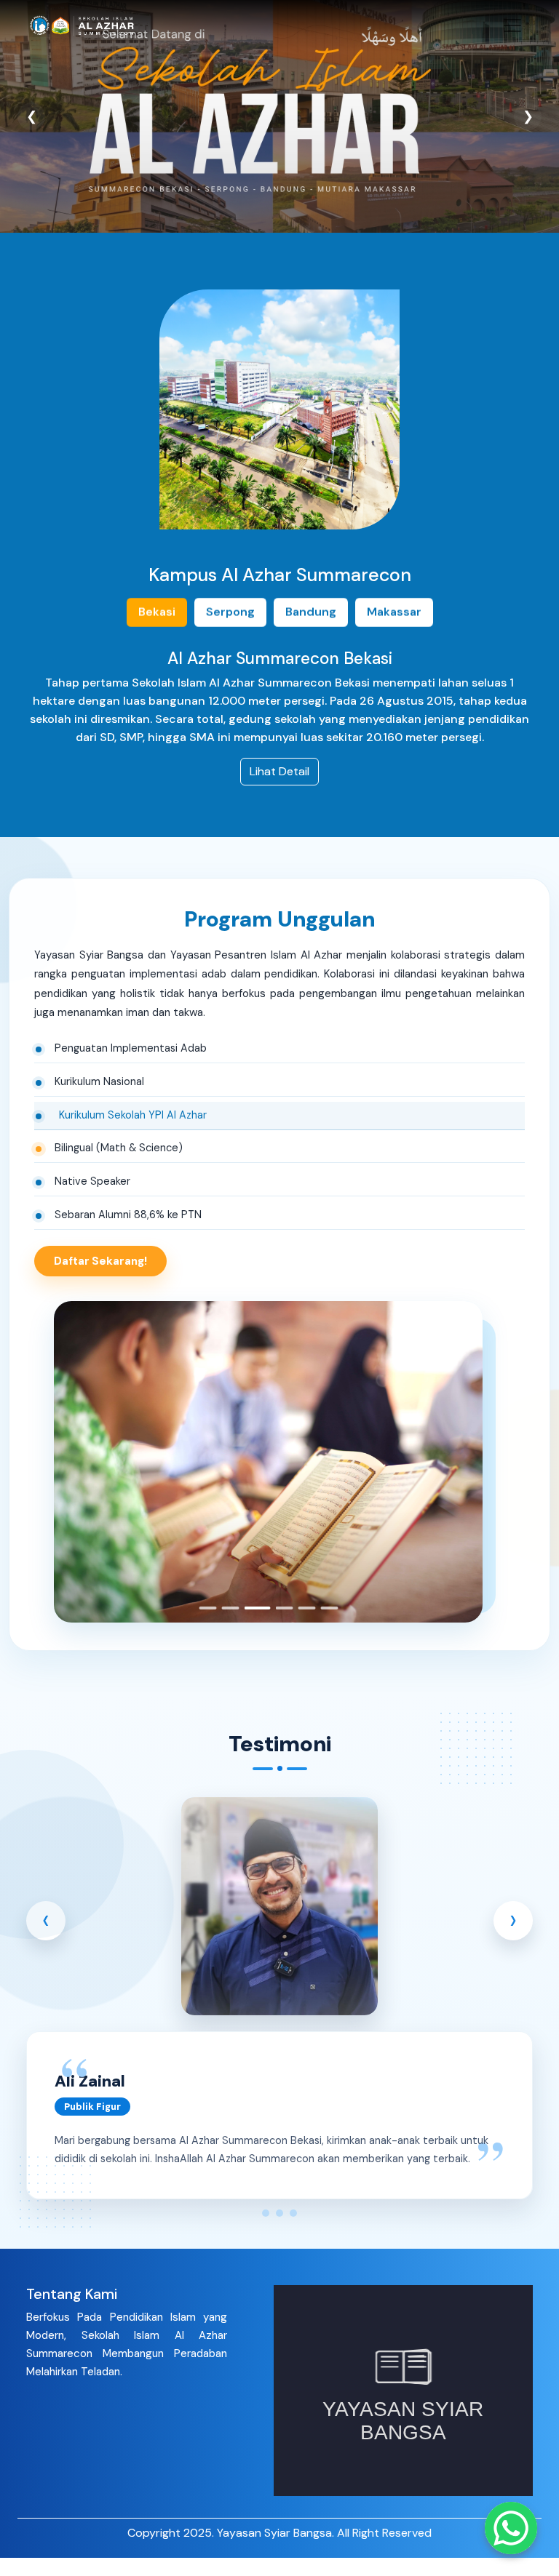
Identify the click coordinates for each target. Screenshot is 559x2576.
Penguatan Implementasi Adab (131, 1048)
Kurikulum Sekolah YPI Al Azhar (128, 1114)
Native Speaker (92, 1181)
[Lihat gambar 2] (230, 1608)
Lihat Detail (279, 772)
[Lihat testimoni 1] (265, 2212)
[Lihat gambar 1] (207, 1608)
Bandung (311, 612)
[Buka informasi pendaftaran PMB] (511, 2528)
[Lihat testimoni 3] (294, 2212)
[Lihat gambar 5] (306, 1608)
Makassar (394, 612)
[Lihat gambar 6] (329, 1608)
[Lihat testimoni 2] (279, 2212)
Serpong (230, 612)
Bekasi (157, 612)
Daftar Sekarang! (100, 1260)
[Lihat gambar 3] (253, 1608)
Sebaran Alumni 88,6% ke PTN (128, 1215)
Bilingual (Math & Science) (123, 1148)
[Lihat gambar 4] (279, 1608)
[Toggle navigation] (512, 25)
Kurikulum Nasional (99, 1081)
